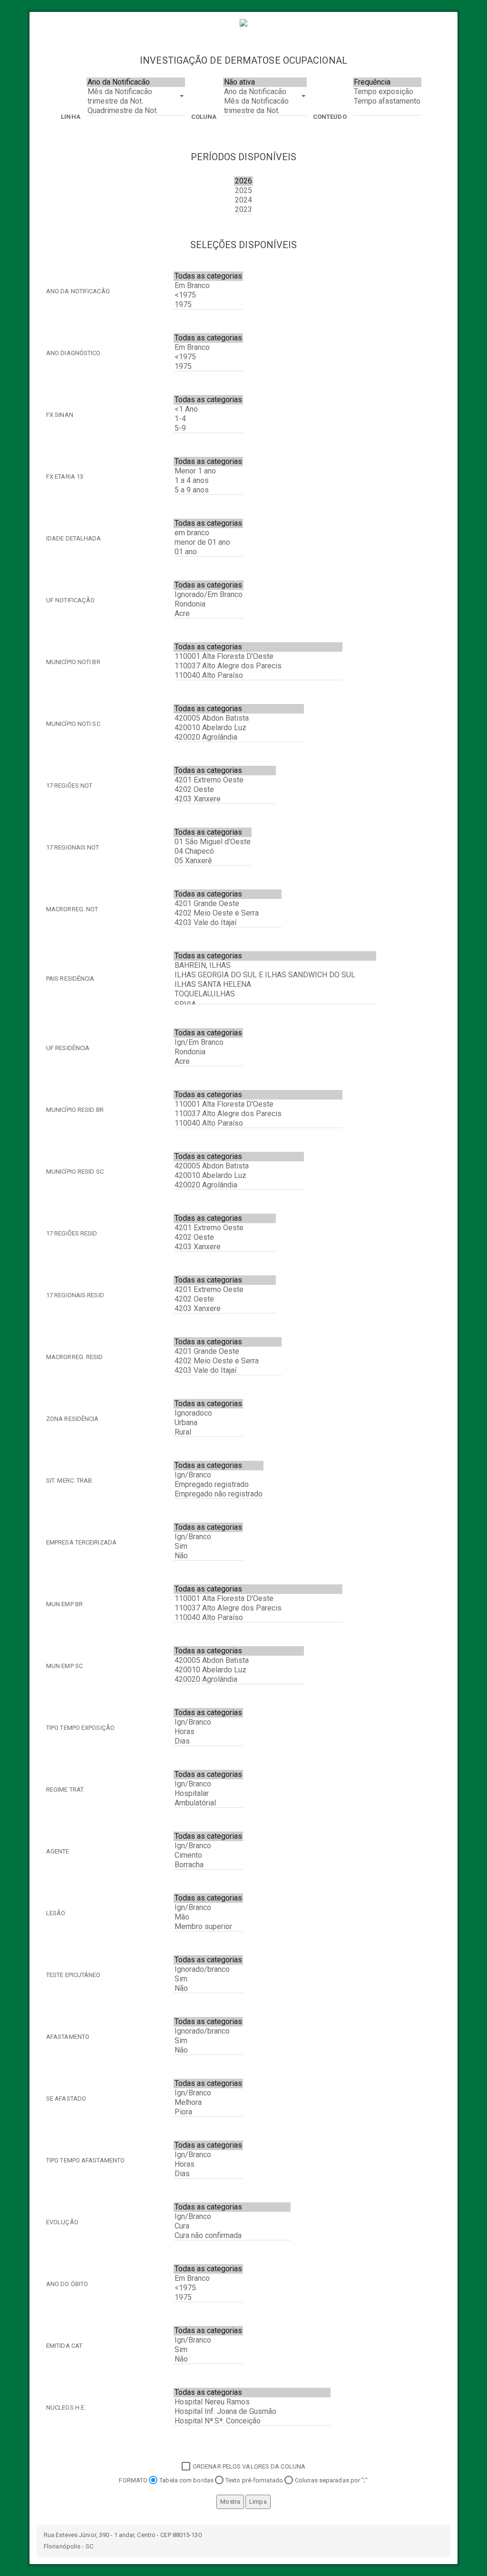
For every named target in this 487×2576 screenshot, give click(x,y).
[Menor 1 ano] (208, 471)
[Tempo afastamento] (387, 101)
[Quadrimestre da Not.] (136, 111)
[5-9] (208, 428)
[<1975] (208, 295)
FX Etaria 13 (65, 477)
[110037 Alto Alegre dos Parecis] (258, 666)
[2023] (243, 210)
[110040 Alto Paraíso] (258, 675)
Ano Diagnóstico (73, 353)
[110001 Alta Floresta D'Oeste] (258, 656)
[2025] (243, 191)
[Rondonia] (209, 604)
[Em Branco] (208, 286)
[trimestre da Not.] (136, 101)
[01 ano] (208, 552)
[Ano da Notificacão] (136, 82)
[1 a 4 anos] (208, 481)
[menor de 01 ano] (208, 542)
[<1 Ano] (208, 409)
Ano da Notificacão (78, 291)
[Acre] (209, 614)
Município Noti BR (73, 662)
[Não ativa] (265, 82)
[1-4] (208, 419)
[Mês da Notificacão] (136, 92)
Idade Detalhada (74, 538)
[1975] (208, 305)
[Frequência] (387, 82)
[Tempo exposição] (387, 92)
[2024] (243, 200)
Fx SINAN (60, 415)
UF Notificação (70, 600)
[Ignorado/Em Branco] (209, 595)
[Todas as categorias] (208, 276)
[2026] (243, 181)
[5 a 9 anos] (208, 490)
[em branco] (208, 533)
